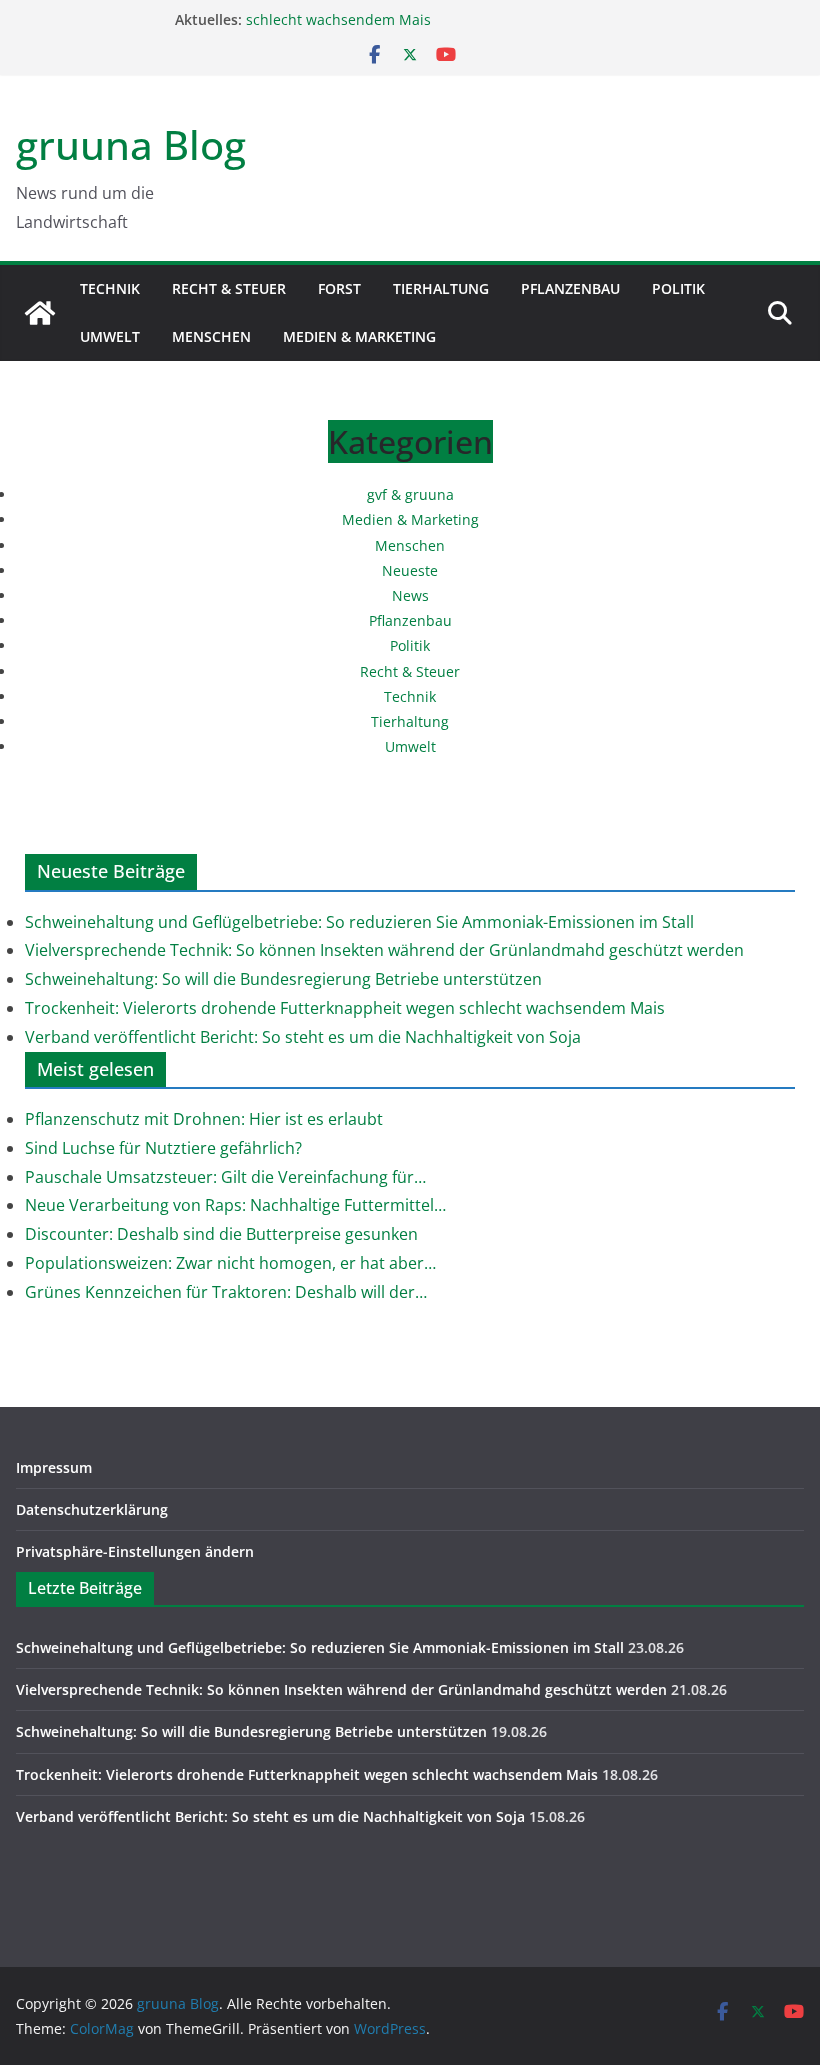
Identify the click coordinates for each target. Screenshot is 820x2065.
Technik (110, 288)
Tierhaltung (441, 288)
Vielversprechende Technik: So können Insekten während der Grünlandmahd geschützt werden (384, 950)
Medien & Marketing (359, 336)
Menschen (211, 336)
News (410, 595)
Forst (339, 288)
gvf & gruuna (410, 494)
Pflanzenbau (570, 288)
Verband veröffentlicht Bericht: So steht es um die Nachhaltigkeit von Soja (303, 1037)
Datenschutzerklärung (92, 1509)
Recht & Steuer (229, 288)
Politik (678, 288)
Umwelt (110, 336)
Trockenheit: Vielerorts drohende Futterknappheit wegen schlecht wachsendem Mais (345, 1008)
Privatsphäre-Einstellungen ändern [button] (135, 1551)
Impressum (54, 1467)
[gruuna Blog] (40, 313)
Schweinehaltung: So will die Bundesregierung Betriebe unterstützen (283, 979)
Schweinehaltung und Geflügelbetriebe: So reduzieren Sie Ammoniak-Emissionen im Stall (359, 922)
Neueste (410, 570)
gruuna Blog (131, 144)
